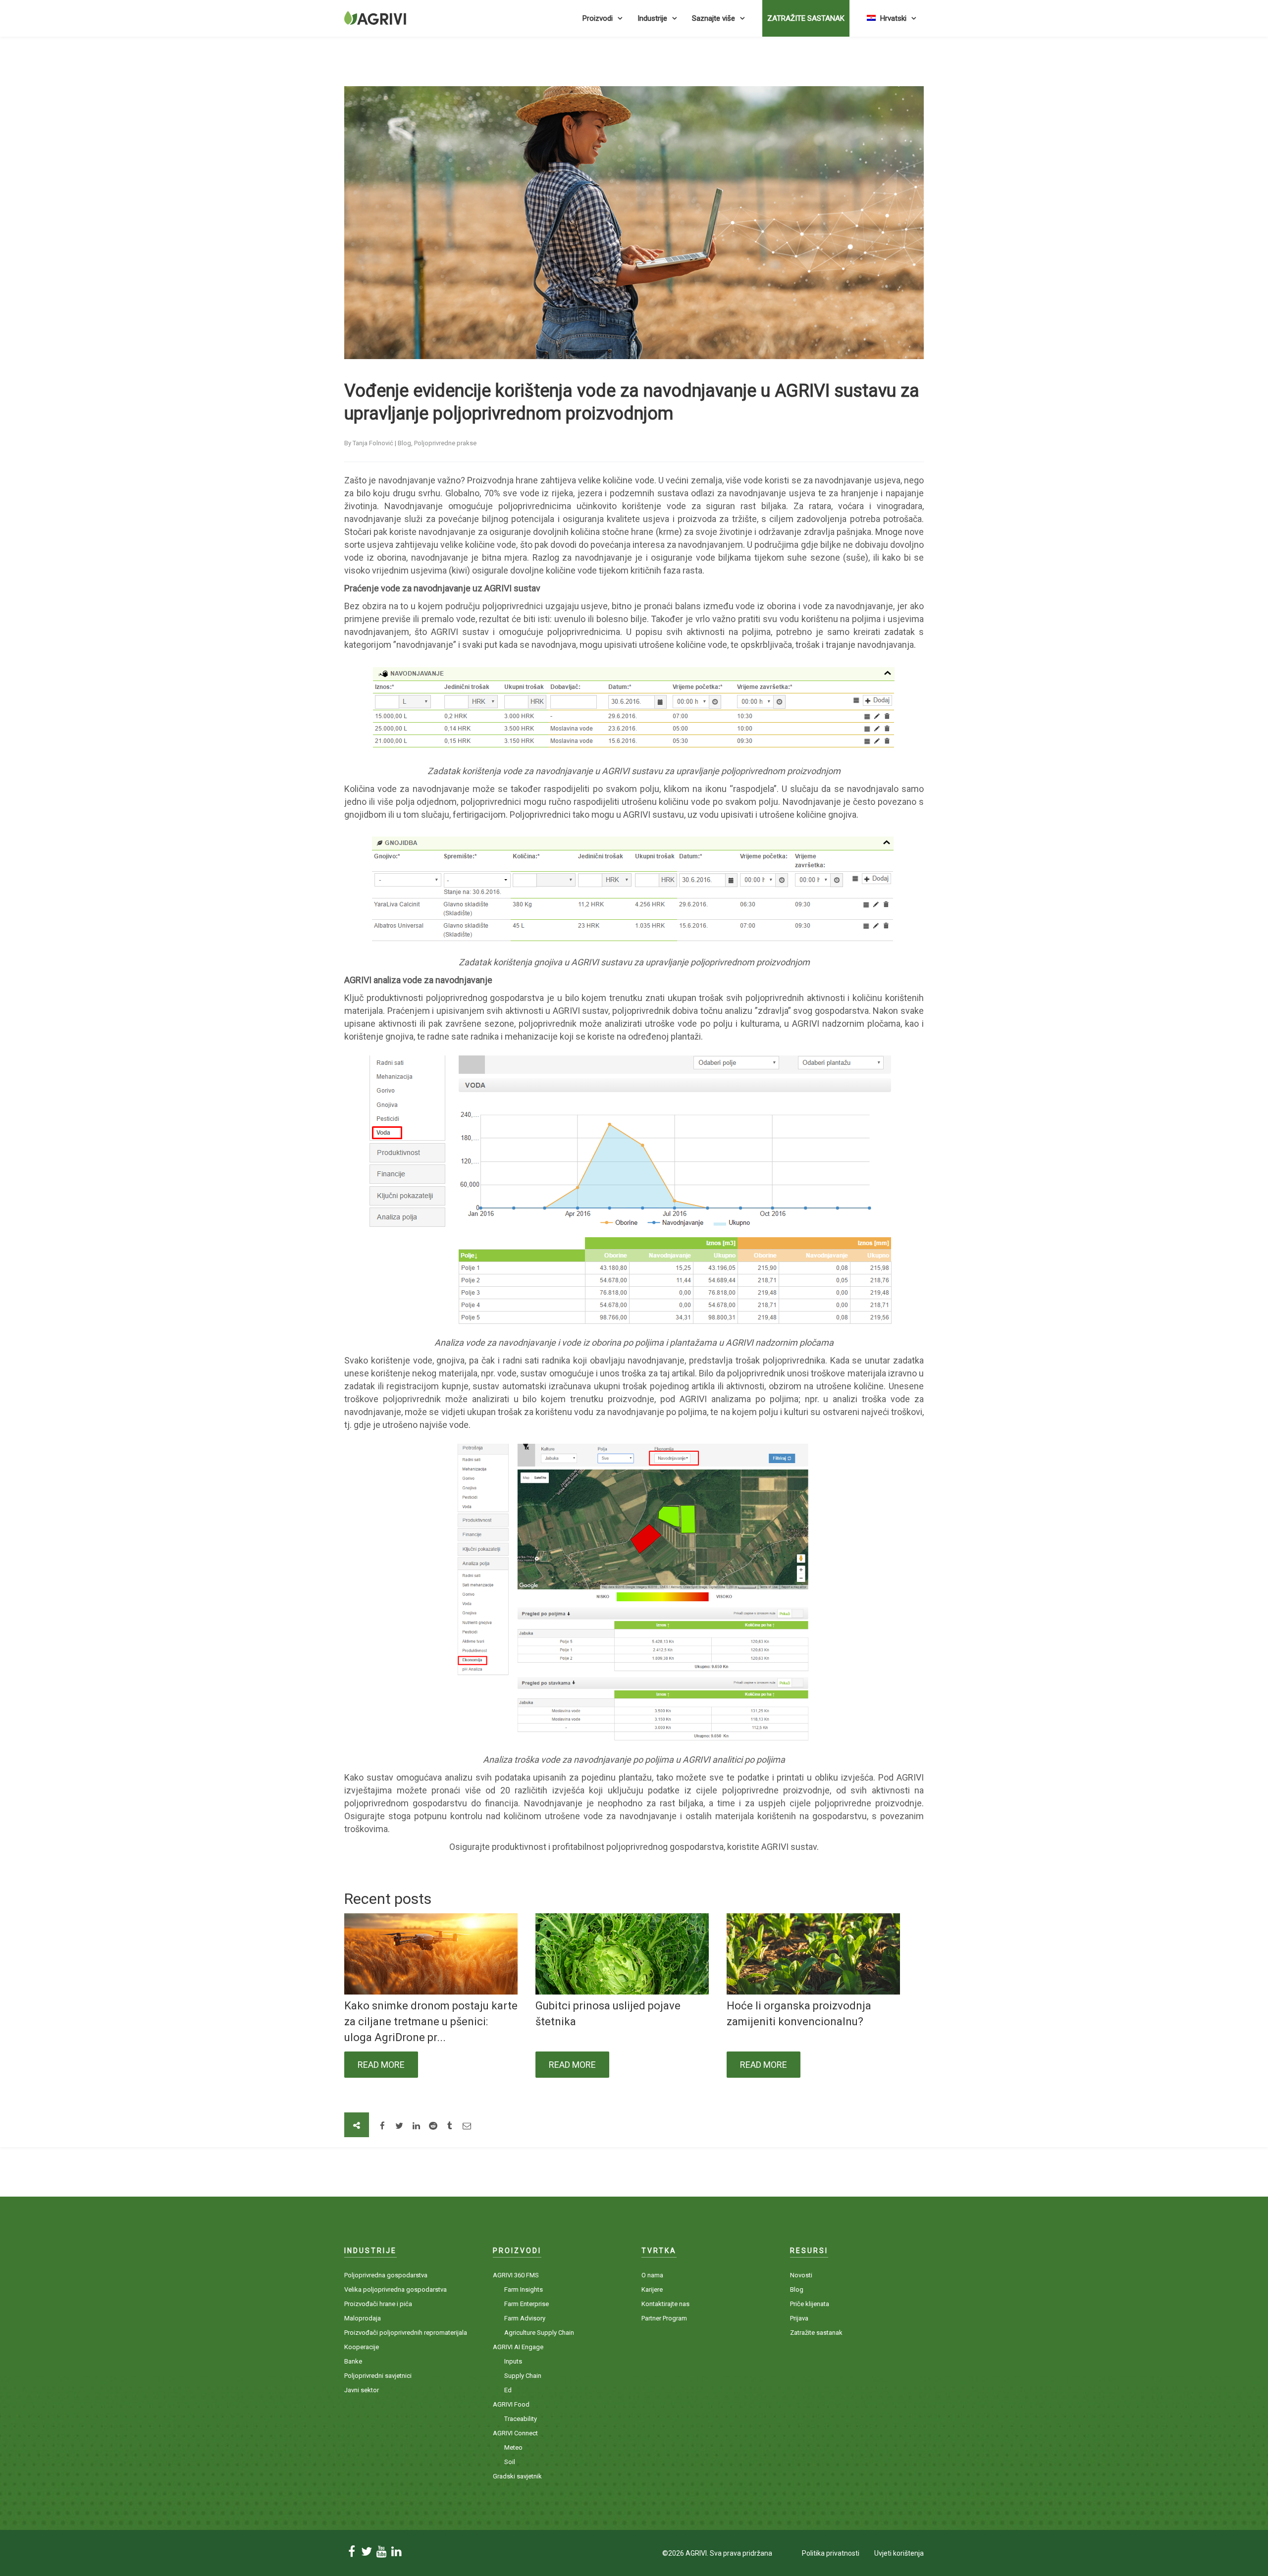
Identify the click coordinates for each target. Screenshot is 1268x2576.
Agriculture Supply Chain (539, 2333)
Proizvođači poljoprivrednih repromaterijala (406, 2333)
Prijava (799, 2318)
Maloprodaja (363, 2318)
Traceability (521, 2419)
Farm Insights (524, 2289)
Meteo (513, 2447)
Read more (381, 2065)
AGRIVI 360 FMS (516, 2275)
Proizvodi (598, 18)
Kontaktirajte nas (665, 2304)
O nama (652, 2275)
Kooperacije (362, 2347)
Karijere (652, 2289)
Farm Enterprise (527, 2304)
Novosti (801, 2275)
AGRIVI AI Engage (518, 2347)
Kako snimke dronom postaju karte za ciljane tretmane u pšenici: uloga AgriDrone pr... (431, 2022)
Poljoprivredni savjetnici (378, 2376)
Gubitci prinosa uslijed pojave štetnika (608, 2014)
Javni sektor (362, 2390)
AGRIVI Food (511, 2404)
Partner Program (664, 2318)
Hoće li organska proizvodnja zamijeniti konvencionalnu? (799, 2014)
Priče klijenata (810, 2304)
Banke (353, 2361)
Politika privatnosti (831, 2553)
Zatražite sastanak (806, 18)
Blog (797, 2289)
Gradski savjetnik (517, 2476)
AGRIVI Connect (515, 2433)
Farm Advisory (525, 2318)
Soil (510, 2462)
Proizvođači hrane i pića (378, 2304)
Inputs (513, 2361)
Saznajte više (713, 18)
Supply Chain (523, 2376)
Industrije (652, 18)
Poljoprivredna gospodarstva (386, 2275)
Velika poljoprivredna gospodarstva (396, 2289)
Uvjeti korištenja (899, 2553)
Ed (508, 2390)
